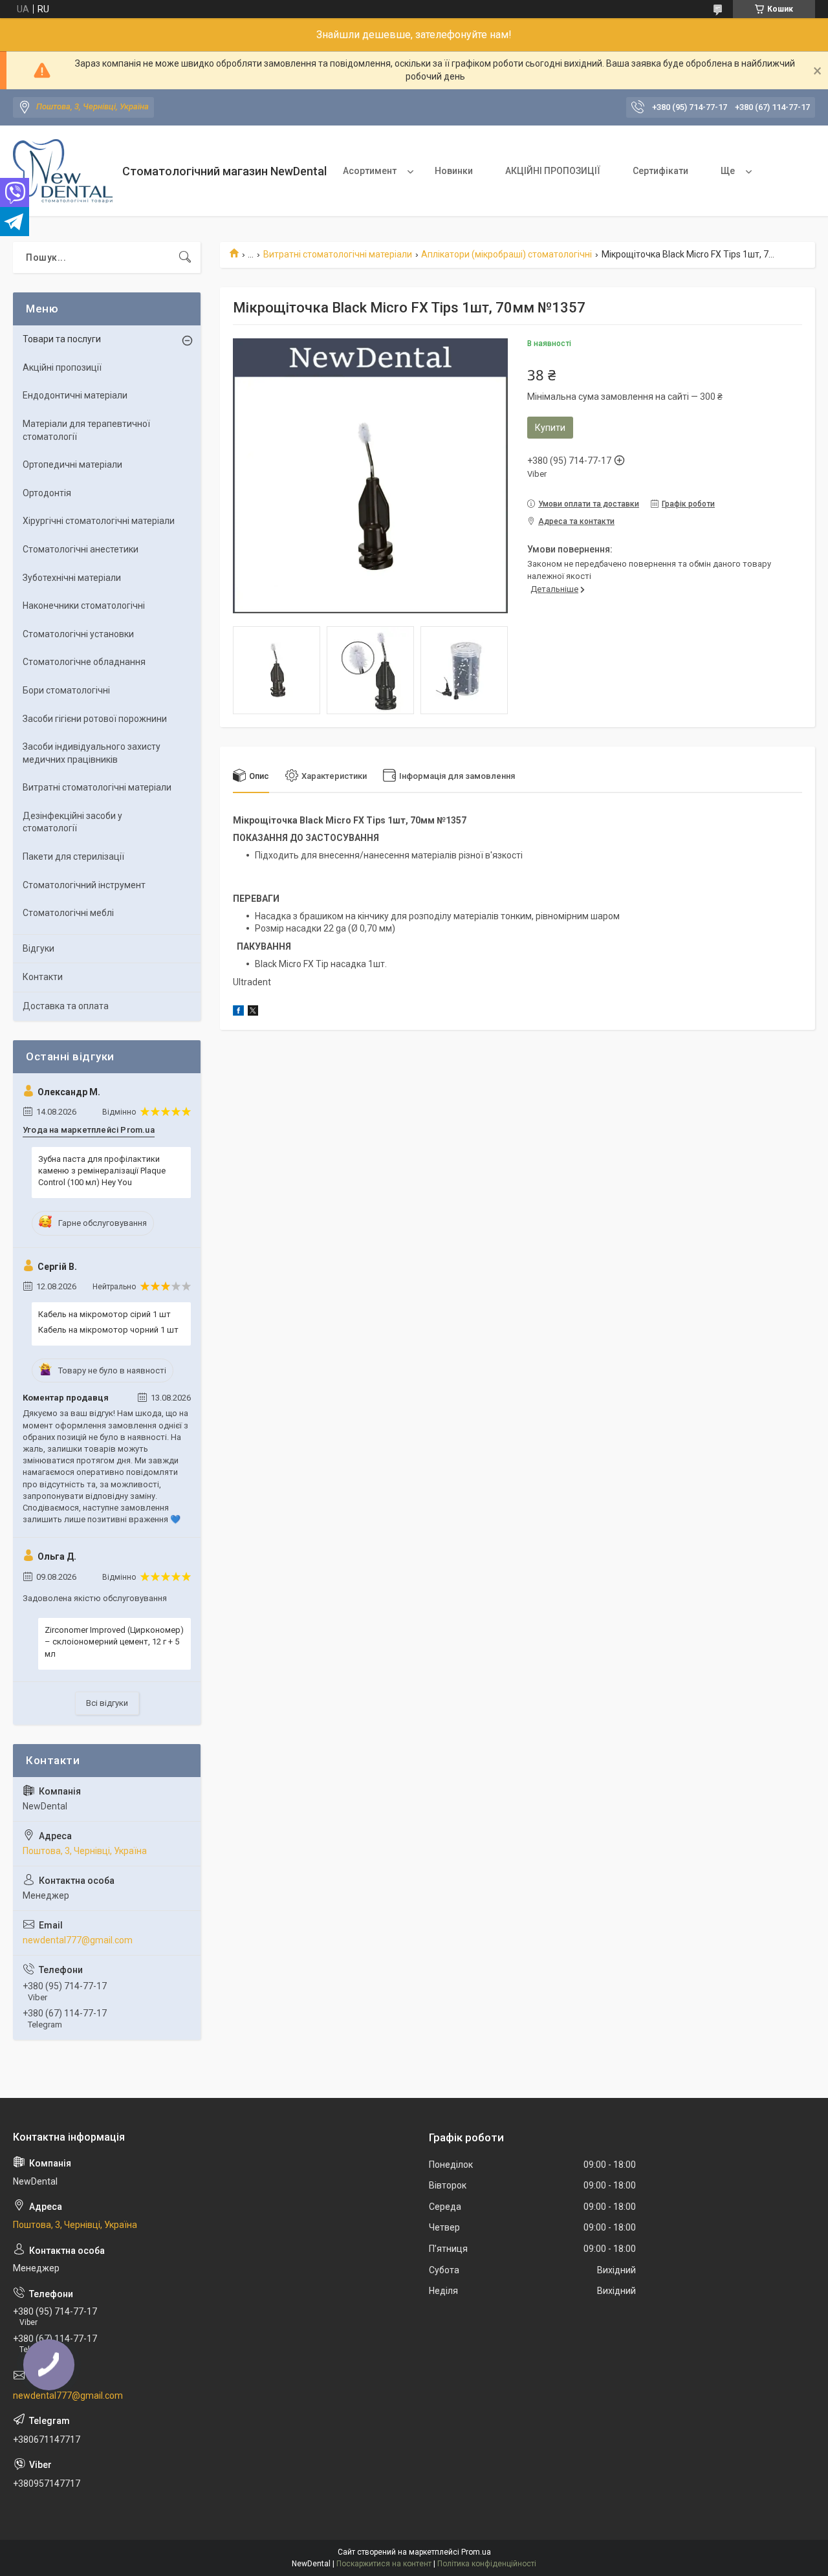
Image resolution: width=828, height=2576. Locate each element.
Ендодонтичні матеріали (75, 395)
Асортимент (370, 171)
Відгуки (38, 948)
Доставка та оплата (66, 1006)
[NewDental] (63, 171)
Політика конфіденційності (487, 2564)
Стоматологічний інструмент (84, 885)
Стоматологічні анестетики (81, 549)
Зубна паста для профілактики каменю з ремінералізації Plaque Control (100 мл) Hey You (102, 1171)
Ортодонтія (47, 493)
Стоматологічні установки (78, 634)
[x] (253, 1012)
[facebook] (238, 1012)
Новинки (454, 171)
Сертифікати (660, 171)
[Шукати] (185, 257)
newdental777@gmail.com (78, 1940)
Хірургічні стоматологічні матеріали (99, 521)
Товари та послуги (62, 339)
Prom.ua (476, 2552)
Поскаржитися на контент (384, 2564)
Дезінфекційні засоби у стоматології (72, 822)
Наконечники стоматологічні (84, 606)
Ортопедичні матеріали (72, 464)
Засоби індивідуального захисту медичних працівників (92, 753)
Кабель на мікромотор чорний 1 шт (108, 1330)
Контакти (43, 977)
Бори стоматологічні (66, 690)
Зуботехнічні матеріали (72, 578)
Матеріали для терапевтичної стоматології (86, 430)
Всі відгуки (107, 1703)
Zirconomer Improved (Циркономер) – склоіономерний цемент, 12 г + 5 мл (114, 1642)
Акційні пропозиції (62, 367)
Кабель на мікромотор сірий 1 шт (104, 1314)
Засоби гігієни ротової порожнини (95, 719)
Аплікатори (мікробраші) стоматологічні (507, 254)
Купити (550, 428)
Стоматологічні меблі (68, 913)
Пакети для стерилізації (73, 857)
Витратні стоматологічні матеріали (338, 254)
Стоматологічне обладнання (84, 662)
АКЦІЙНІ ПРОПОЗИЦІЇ (553, 171)
